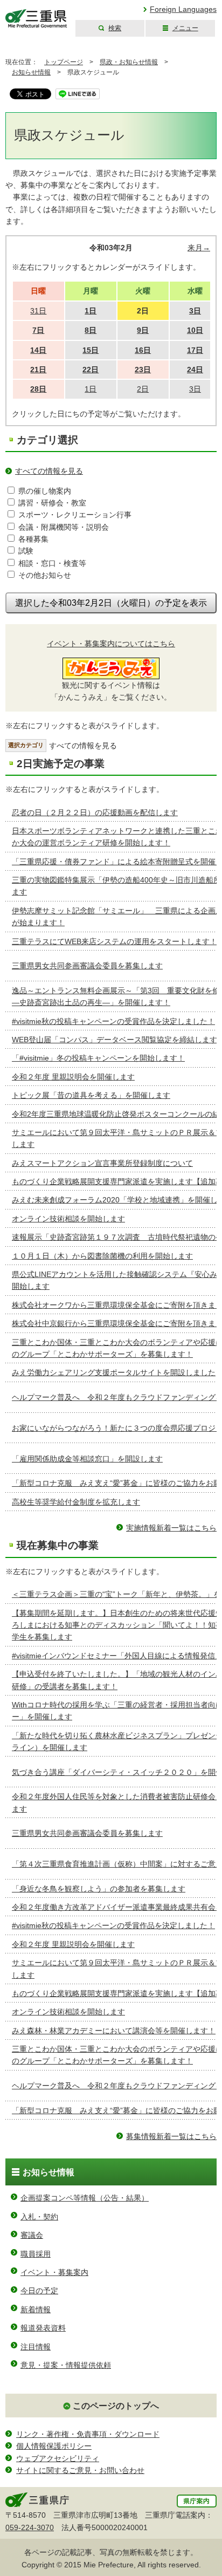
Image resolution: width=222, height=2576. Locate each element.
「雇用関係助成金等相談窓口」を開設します (87, 1459)
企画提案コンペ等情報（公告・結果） (85, 2198)
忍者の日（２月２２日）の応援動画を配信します (95, 812)
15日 (91, 350)
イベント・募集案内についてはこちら (111, 644)
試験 (26, 551)
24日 (195, 370)
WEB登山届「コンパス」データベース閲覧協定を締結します (115, 1040)
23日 (143, 370)
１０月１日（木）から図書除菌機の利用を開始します (102, 1256)
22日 (91, 370)
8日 (91, 330)
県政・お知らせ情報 (129, 62)
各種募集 (33, 539)
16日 (143, 350)
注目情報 (36, 2347)
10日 (195, 330)
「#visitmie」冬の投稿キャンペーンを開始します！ (98, 1058)
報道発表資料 (43, 2328)
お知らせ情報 (31, 72)
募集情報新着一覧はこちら (171, 2136)
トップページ (64, 62)
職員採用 (36, 2254)
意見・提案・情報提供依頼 (66, 2365)
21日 (38, 370)
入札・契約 (39, 2217)
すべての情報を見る (49, 471)
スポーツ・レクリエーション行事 (75, 515)
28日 (38, 389)
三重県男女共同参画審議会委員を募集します (87, 966)
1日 (91, 311)
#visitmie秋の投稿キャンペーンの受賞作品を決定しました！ (113, 1021)
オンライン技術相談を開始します (68, 1219)
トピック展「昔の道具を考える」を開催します (91, 1095)
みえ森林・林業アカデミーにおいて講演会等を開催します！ (114, 2031)
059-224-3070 (30, 2527)
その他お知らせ (45, 575)
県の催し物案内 (45, 491)
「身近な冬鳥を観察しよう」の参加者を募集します (99, 1889)
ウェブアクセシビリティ (58, 2458)
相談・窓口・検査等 (52, 563)
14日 (38, 350)
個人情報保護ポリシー (54, 2446)
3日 (195, 311)
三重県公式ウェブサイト (36, 19)
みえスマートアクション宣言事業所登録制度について (102, 1163)
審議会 (32, 2235)
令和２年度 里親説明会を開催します (73, 1077)
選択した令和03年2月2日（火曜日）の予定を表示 (111, 603)
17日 (195, 350)
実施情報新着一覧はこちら (171, 1528)
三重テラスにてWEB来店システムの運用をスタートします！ (115, 941)
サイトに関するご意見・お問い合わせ (80, 2470)
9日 (143, 330)
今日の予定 (39, 2291)
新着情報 (36, 2309)
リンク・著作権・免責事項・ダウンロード (88, 2434)
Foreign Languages (183, 9)
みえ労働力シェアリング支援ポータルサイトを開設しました (114, 1372)
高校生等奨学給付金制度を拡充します (76, 1502)
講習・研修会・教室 (52, 503)
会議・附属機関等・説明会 (64, 527)
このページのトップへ (116, 2406)
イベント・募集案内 (54, 2272)
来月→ (199, 248)
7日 (38, 330)
